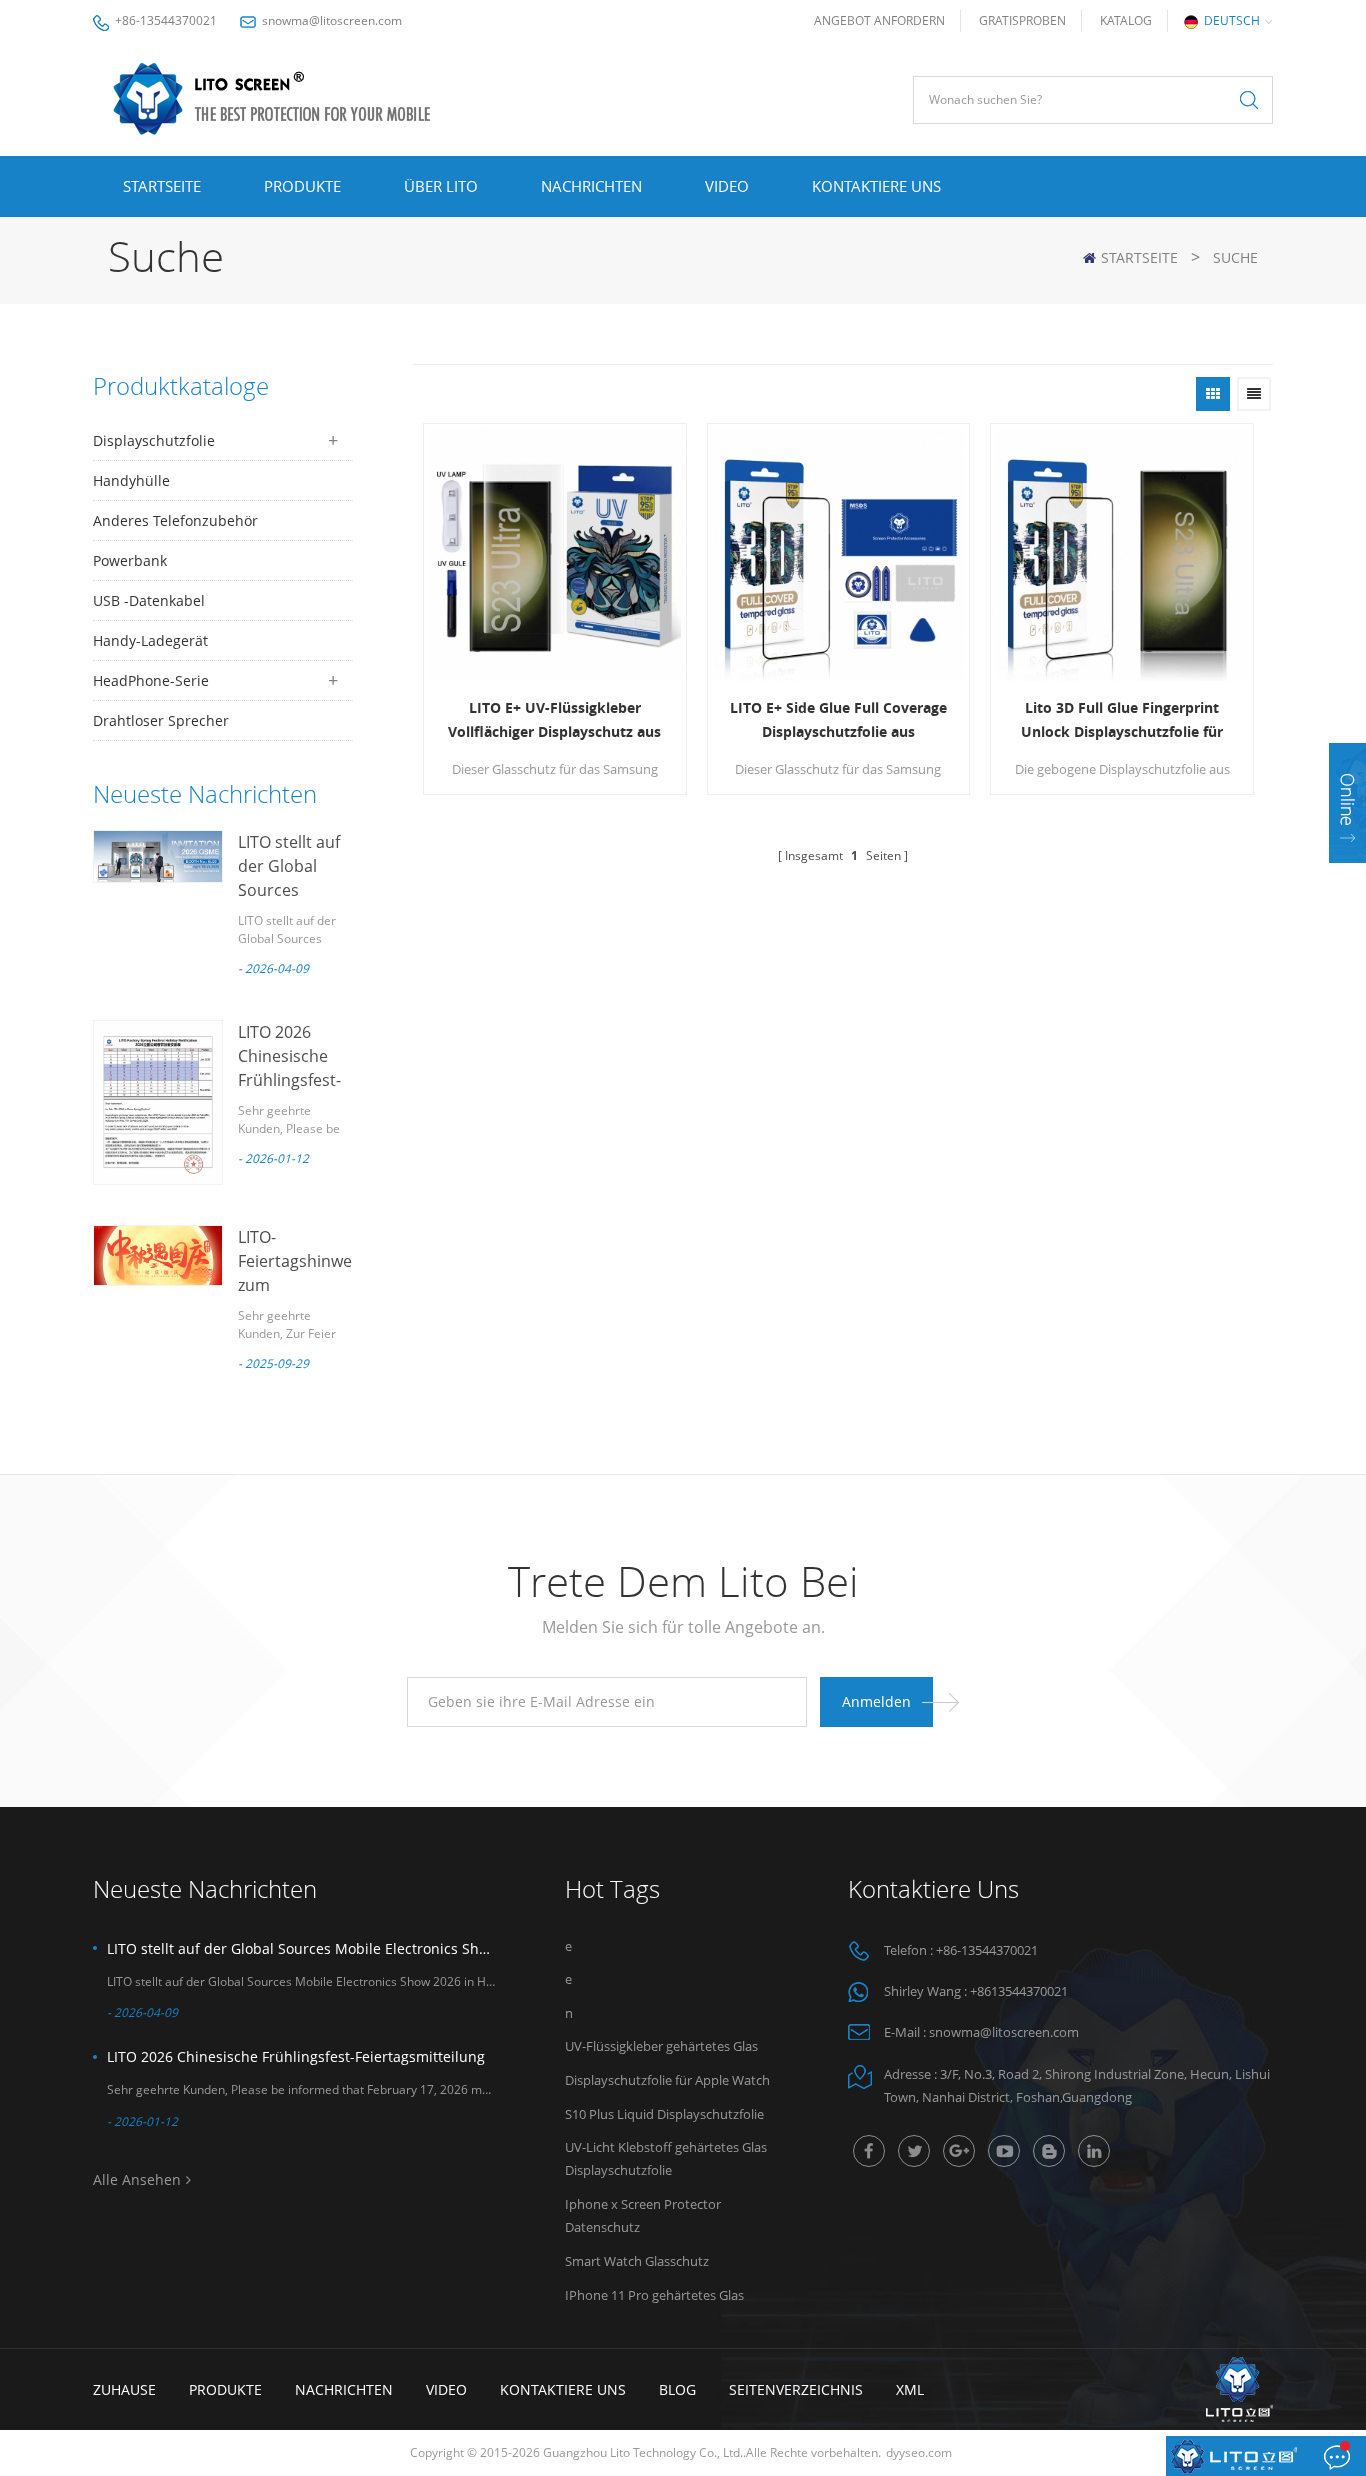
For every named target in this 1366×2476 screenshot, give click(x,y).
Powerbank (130, 560)
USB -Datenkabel (149, 600)
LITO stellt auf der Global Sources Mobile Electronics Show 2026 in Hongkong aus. (301, 1948)
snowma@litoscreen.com (332, 20)
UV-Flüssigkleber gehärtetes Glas (661, 2046)
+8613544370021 (1019, 1991)
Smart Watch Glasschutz (637, 2261)
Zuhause (124, 2389)
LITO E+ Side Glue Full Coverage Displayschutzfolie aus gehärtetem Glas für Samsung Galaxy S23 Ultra (838, 721)
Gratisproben (1022, 20)
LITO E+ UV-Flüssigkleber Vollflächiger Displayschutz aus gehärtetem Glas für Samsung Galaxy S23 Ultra (554, 721)
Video (727, 186)
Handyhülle (131, 480)
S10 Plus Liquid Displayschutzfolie (664, 2114)
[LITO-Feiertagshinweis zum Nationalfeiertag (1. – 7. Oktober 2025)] (158, 1255)
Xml (910, 2389)
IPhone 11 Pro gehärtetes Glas (654, 2295)
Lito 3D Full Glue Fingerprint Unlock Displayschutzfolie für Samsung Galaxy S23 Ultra (1122, 721)
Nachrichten (591, 186)
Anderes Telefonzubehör (175, 520)
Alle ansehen (137, 2179)
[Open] (1347, 803)
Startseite (162, 186)
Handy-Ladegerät (150, 640)
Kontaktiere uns (876, 186)
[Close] (1347, 875)
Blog (677, 2389)
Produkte (302, 186)
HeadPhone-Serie (151, 680)
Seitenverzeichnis (796, 2389)
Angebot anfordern (879, 20)
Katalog (1126, 20)
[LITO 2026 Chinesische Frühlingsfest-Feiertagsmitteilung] (158, 1102)
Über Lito (441, 186)
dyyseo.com (919, 2452)
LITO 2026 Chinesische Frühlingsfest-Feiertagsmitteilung (296, 2056)
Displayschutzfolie (154, 440)
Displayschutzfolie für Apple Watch (667, 2080)
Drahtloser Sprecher (161, 720)
